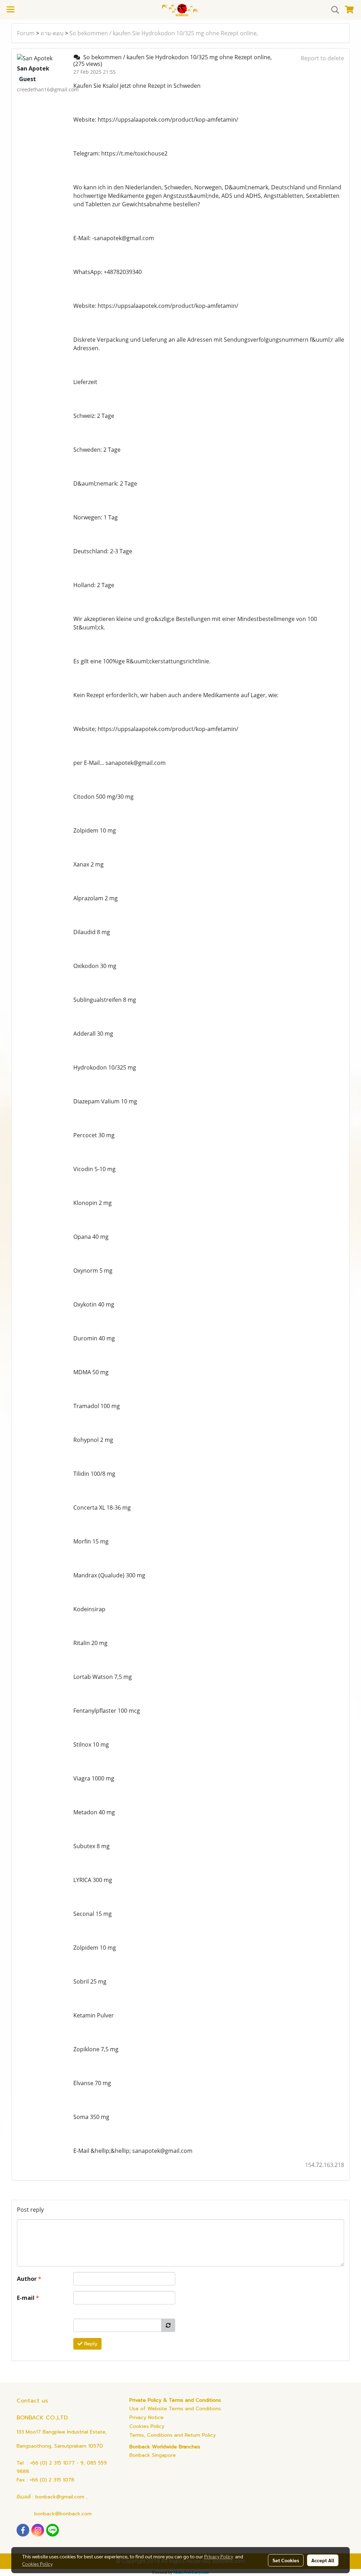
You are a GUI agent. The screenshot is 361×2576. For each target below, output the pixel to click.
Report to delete (322, 58)
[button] (333, 10)
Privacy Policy (219, 2556)
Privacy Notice (146, 2417)
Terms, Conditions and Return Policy (173, 2435)
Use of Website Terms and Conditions (175, 2409)
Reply (90, 2344)
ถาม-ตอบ (52, 33)
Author (29, 2279)
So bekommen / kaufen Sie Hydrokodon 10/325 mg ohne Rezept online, (164, 33)
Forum (26, 33)
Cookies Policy (147, 2426)
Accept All (323, 2560)
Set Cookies (286, 2560)
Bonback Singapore (153, 2455)
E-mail (28, 2298)
